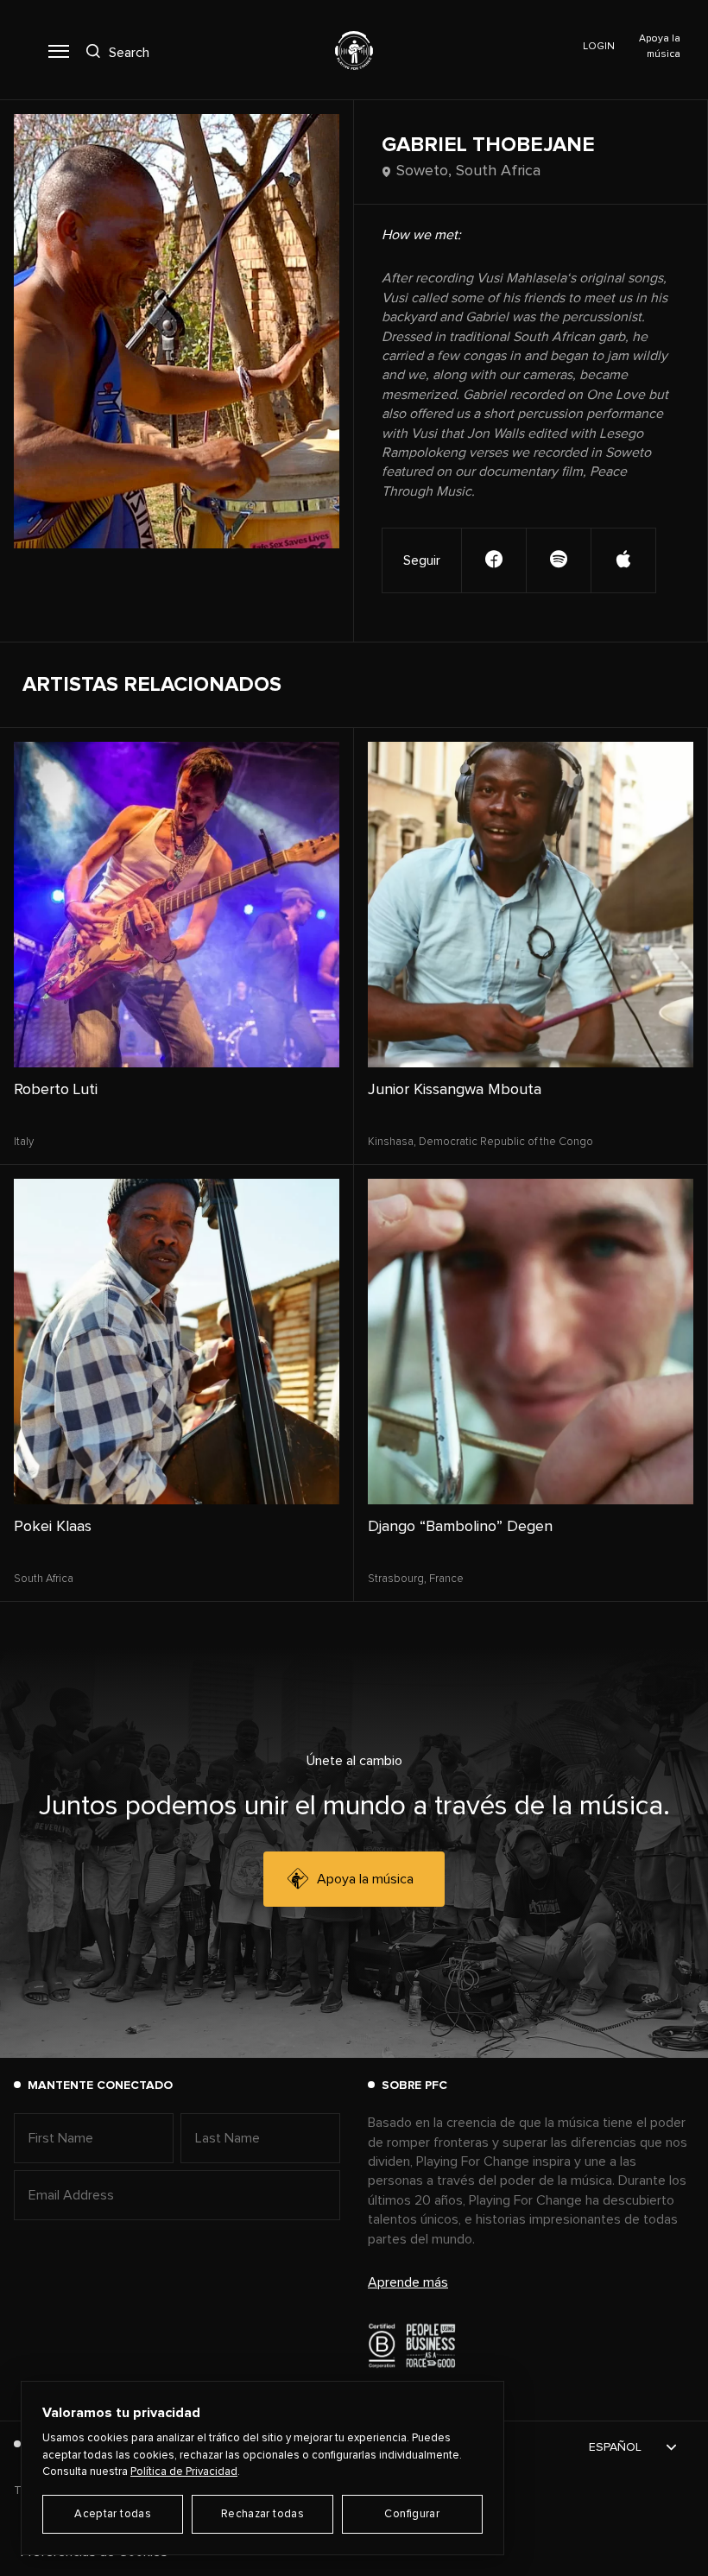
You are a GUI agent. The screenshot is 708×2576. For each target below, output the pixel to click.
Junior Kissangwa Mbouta (455, 1090)
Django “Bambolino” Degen (460, 1527)
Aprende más (408, 2282)
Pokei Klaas (53, 1527)
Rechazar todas (262, 2514)
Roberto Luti (56, 1090)
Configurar (412, 2514)
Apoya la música (365, 1879)
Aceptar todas (113, 2514)
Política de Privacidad (184, 2472)
